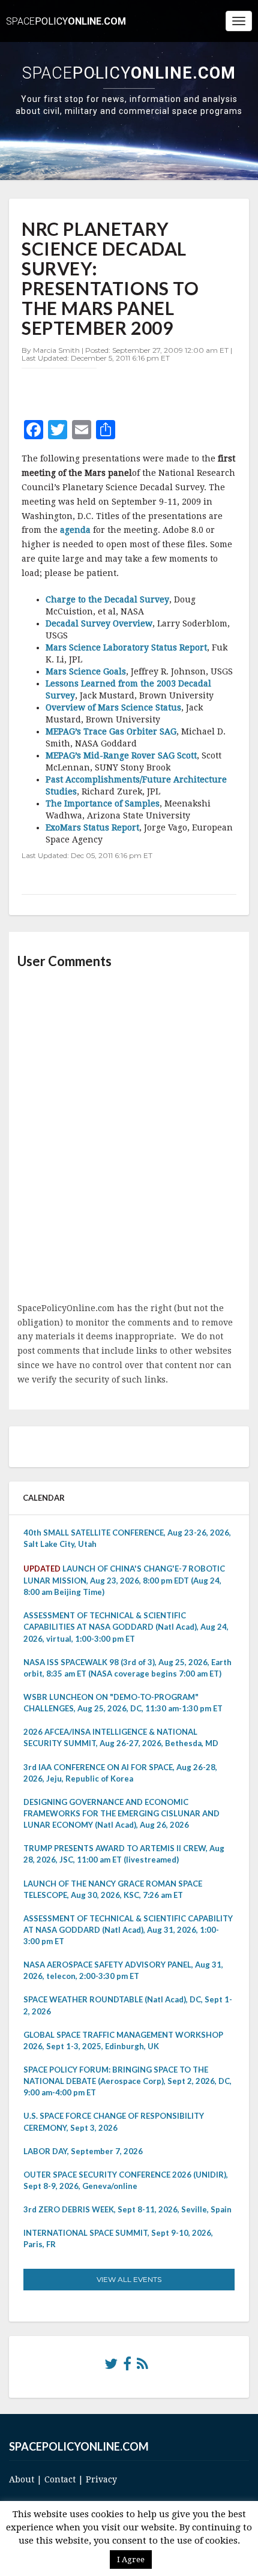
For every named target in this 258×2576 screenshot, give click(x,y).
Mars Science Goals (86, 671)
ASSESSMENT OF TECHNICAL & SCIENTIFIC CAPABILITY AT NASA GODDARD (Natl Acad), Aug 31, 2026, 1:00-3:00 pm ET (128, 1930)
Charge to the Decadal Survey (107, 599)
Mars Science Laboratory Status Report (126, 647)
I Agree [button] (131, 2559)
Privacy (101, 2479)
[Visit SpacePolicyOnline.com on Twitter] (111, 2367)
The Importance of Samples (103, 803)
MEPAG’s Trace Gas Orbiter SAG (111, 731)
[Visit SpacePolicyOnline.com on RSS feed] (142, 2367)
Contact (60, 2479)
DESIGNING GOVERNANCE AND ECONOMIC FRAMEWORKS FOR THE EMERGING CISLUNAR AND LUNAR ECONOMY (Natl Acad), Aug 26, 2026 (121, 1813)
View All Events (129, 2279)
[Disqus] (129, 1136)
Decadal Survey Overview (99, 623)
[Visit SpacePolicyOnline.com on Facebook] (127, 2367)
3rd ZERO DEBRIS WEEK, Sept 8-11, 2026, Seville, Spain (127, 2209)
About (22, 2479)
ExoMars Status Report (92, 827)
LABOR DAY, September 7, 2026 (83, 2151)
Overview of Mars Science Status (113, 707)
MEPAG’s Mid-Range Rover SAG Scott (121, 755)
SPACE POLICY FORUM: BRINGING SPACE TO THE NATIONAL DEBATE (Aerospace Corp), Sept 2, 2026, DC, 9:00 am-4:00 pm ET (127, 2081)
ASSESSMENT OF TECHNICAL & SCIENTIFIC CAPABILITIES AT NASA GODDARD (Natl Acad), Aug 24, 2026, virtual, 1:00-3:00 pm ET (126, 1627)
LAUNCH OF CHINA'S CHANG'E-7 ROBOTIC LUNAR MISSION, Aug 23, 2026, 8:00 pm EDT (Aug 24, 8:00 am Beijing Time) (124, 1580)
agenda (75, 530)
